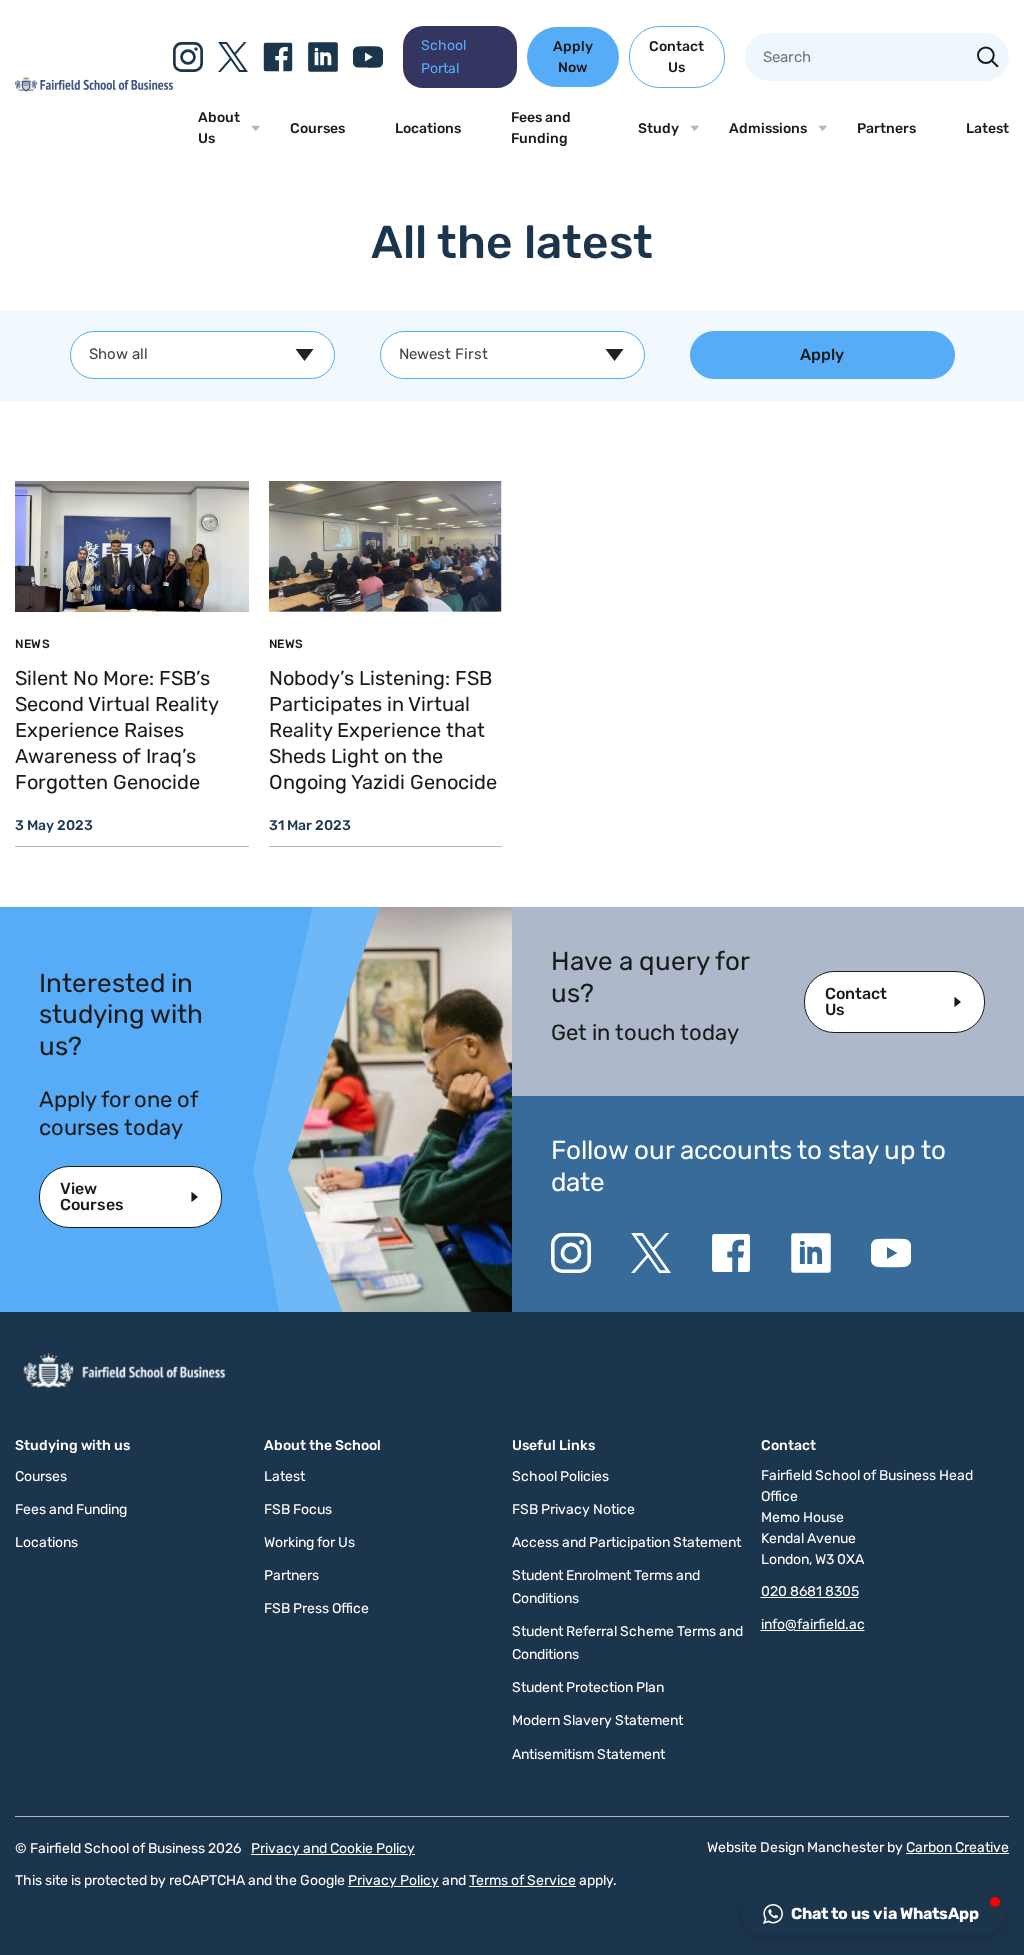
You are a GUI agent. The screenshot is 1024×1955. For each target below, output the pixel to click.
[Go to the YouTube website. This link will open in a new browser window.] (368, 57)
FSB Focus (298, 1509)
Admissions (768, 128)
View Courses (92, 1196)
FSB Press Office (316, 1608)
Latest (987, 128)
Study (658, 128)
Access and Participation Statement (626, 1542)
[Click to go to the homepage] (94, 87)
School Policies (560, 1476)
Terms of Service (522, 1880)
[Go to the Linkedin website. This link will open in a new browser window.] (323, 57)
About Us (219, 128)
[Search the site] (988, 59)
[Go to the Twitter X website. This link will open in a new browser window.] (233, 57)
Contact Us (676, 57)
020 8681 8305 (810, 1591)
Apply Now (573, 57)
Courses (317, 128)
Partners (886, 128)
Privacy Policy (393, 1880)
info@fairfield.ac (813, 1624)
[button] (873, 1914)
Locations (428, 128)
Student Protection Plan (588, 1687)
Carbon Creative (957, 1847)
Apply (822, 354)
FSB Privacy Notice (573, 1509)
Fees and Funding (541, 128)
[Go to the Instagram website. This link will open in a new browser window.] (188, 57)
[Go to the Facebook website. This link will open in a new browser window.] (278, 57)
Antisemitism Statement (588, 1754)
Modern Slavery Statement (597, 1720)
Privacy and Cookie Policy (333, 1848)
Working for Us (309, 1542)
